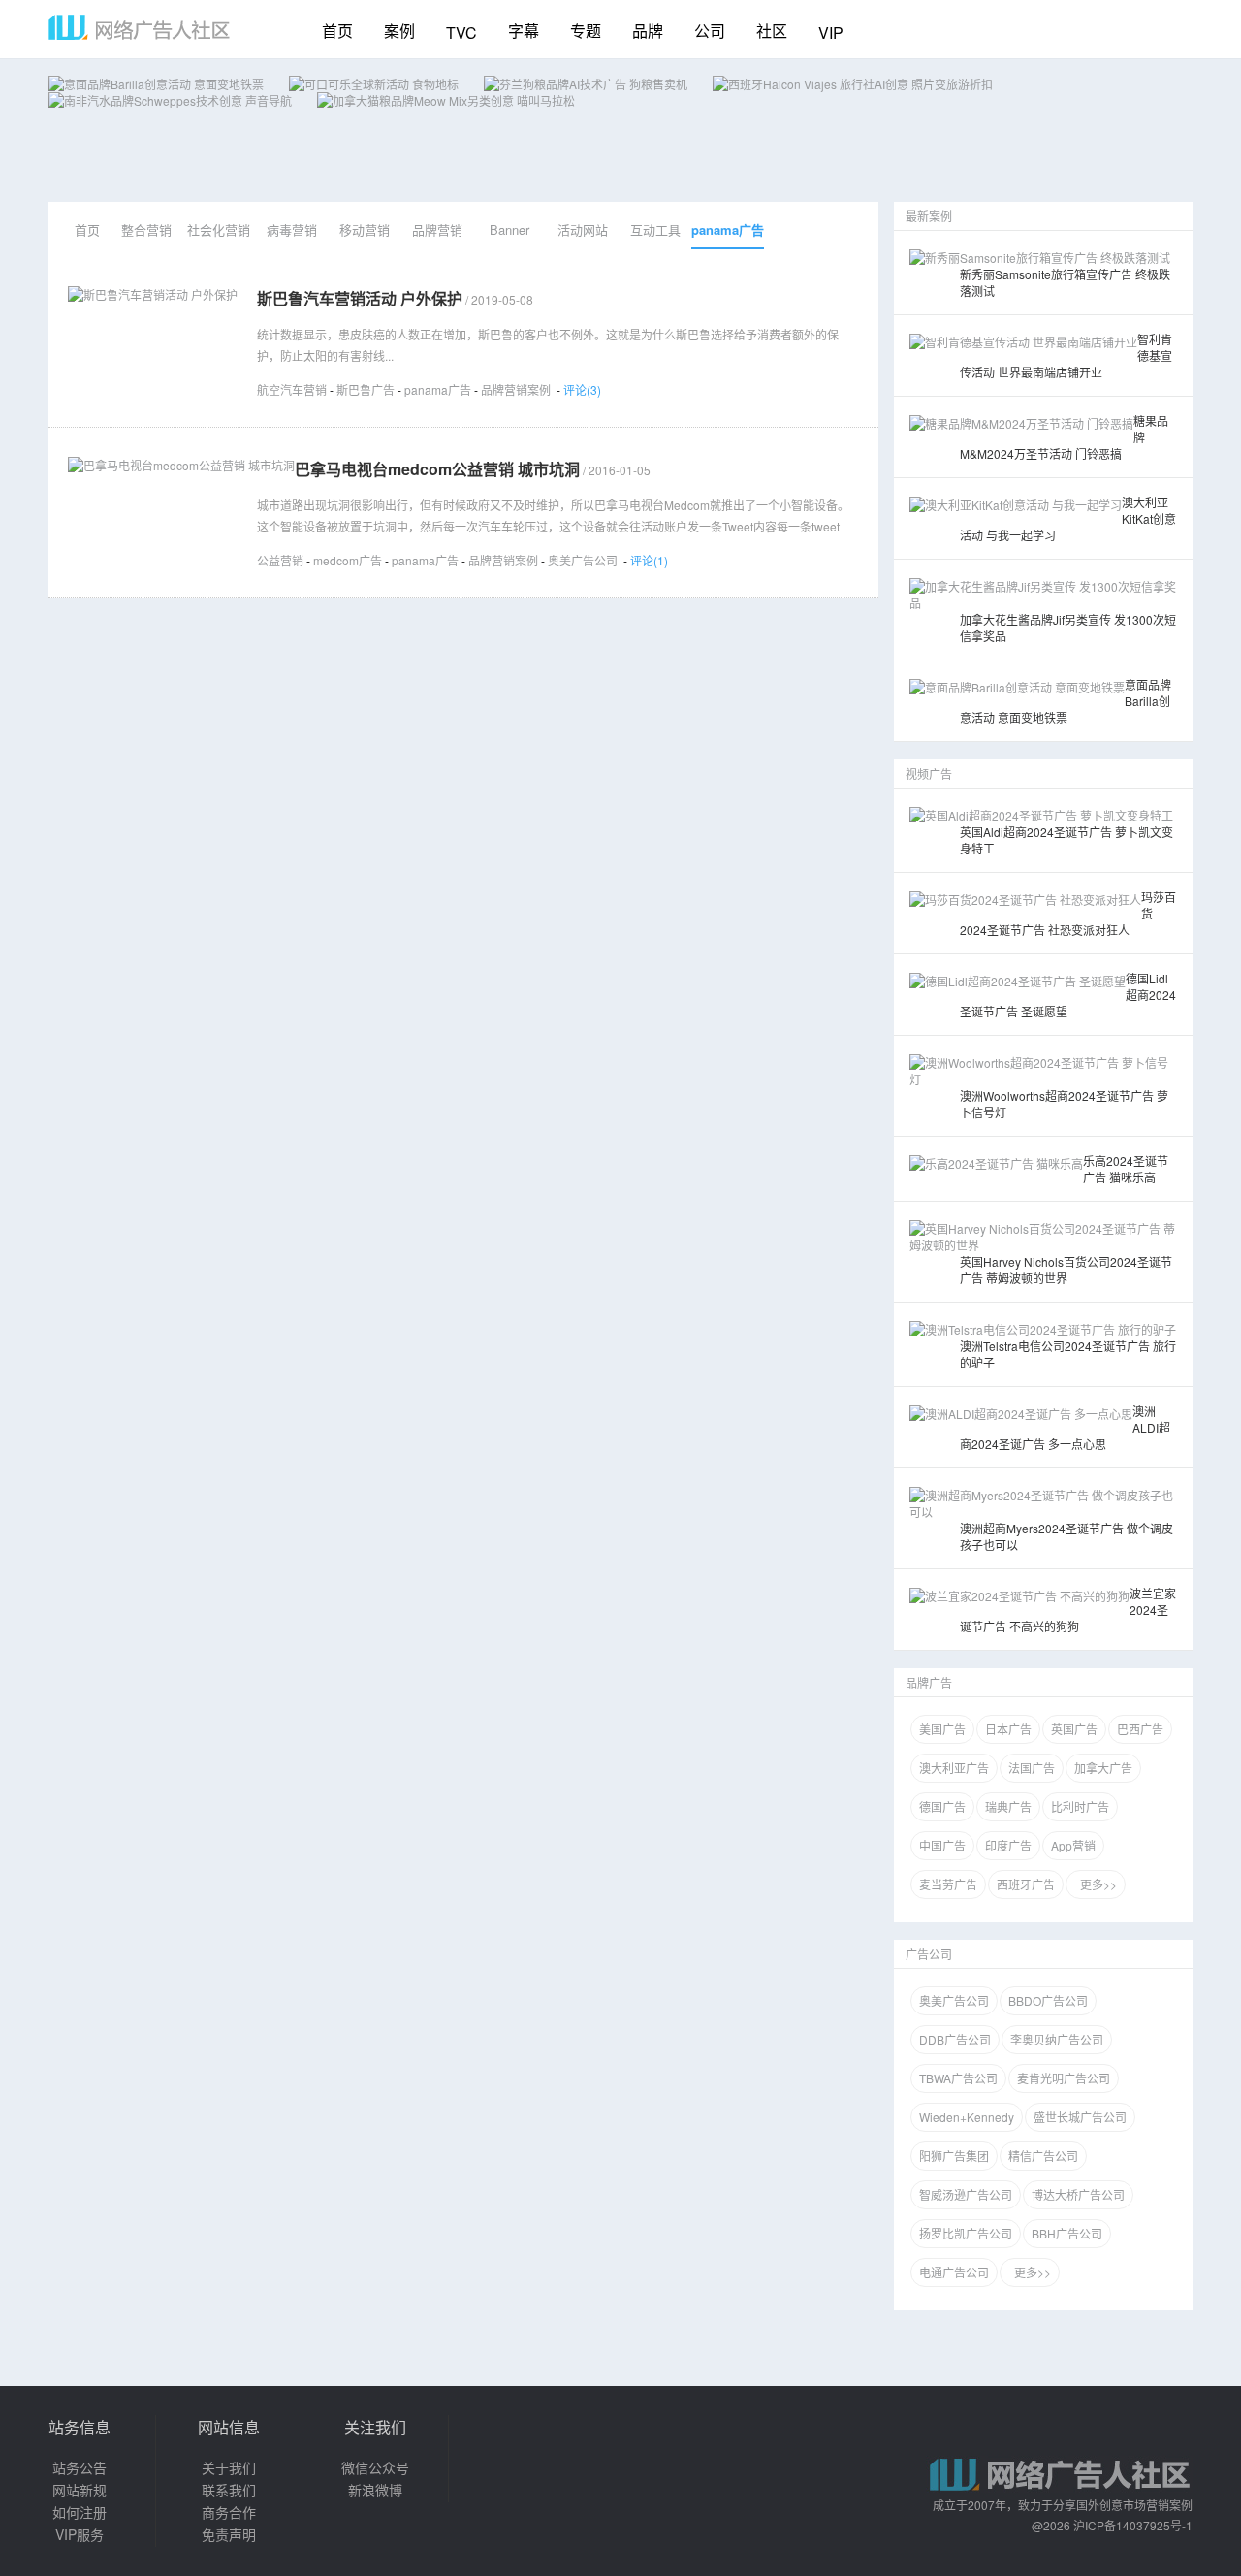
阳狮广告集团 (954, 2156)
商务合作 (229, 2512)
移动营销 (365, 229)
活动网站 (583, 229)
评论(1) (649, 560)
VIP (831, 32)
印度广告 (1008, 1845)
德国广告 (942, 1806)
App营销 (1073, 1845)
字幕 (524, 31)
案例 (399, 31)
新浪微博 (375, 2490)
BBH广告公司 (1067, 2233)
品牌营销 (437, 229)
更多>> (1096, 1884)
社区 (772, 31)
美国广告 (942, 1729)
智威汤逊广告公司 (966, 2194)
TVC (461, 32)
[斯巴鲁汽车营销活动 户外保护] (153, 294)
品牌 (648, 31)
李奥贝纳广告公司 (1057, 2039)
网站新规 (80, 2490)
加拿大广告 (1103, 1768)
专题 (586, 31)
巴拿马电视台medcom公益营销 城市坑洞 (437, 469)
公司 (710, 31)
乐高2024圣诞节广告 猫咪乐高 (1126, 1169)
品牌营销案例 (516, 389)
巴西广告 (1140, 1729)
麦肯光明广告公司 (1064, 2078)
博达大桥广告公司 (1078, 2194)
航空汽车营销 (292, 389)
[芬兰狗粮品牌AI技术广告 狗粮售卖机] (586, 84)
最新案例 (929, 216)
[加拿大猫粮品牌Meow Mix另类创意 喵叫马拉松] (446, 100)
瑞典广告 (1008, 1806)
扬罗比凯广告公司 (966, 2233)
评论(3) (582, 389)
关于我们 (229, 2467)
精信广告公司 (1043, 2156)
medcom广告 (348, 560)
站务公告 (80, 2467)
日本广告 (1008, 1729)
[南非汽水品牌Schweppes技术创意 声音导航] (170, 100)
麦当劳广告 (948, 1884)
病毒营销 (292, 229)
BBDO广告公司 (1048, 2000)
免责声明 (229, 2534)
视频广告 (929, 773)
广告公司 (929, 1954)
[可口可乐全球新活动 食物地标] (374, 84)
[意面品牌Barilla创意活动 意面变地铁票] (156, 84)
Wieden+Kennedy (967, 2117)
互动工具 (655, 229)
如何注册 (80, 2512)
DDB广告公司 (955, 2039)
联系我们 (229, 2490)
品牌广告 (929, 1682)
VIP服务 (80, 2534)
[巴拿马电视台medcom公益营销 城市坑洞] (181, 465)
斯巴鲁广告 (366, 389)
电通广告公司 (954, 2272)
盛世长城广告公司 (1080, 2117)
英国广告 (1074, 1729)
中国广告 (942, 1845)
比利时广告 (1080, 1806)
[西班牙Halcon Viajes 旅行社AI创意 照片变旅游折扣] (853, 84)
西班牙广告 (1026, 1884)
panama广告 (728, 229)
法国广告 (1032, 1768)
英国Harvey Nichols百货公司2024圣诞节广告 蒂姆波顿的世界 (1066, 1270)
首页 (337, 31)
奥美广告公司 (583, 560)
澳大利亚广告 (954, 1768)
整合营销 (146, 229)
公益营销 (280, 560)
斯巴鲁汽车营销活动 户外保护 (360, 298)
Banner (509, 229)
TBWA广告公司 (958, 2078)
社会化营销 (219, 229)
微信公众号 (375, 2467)
